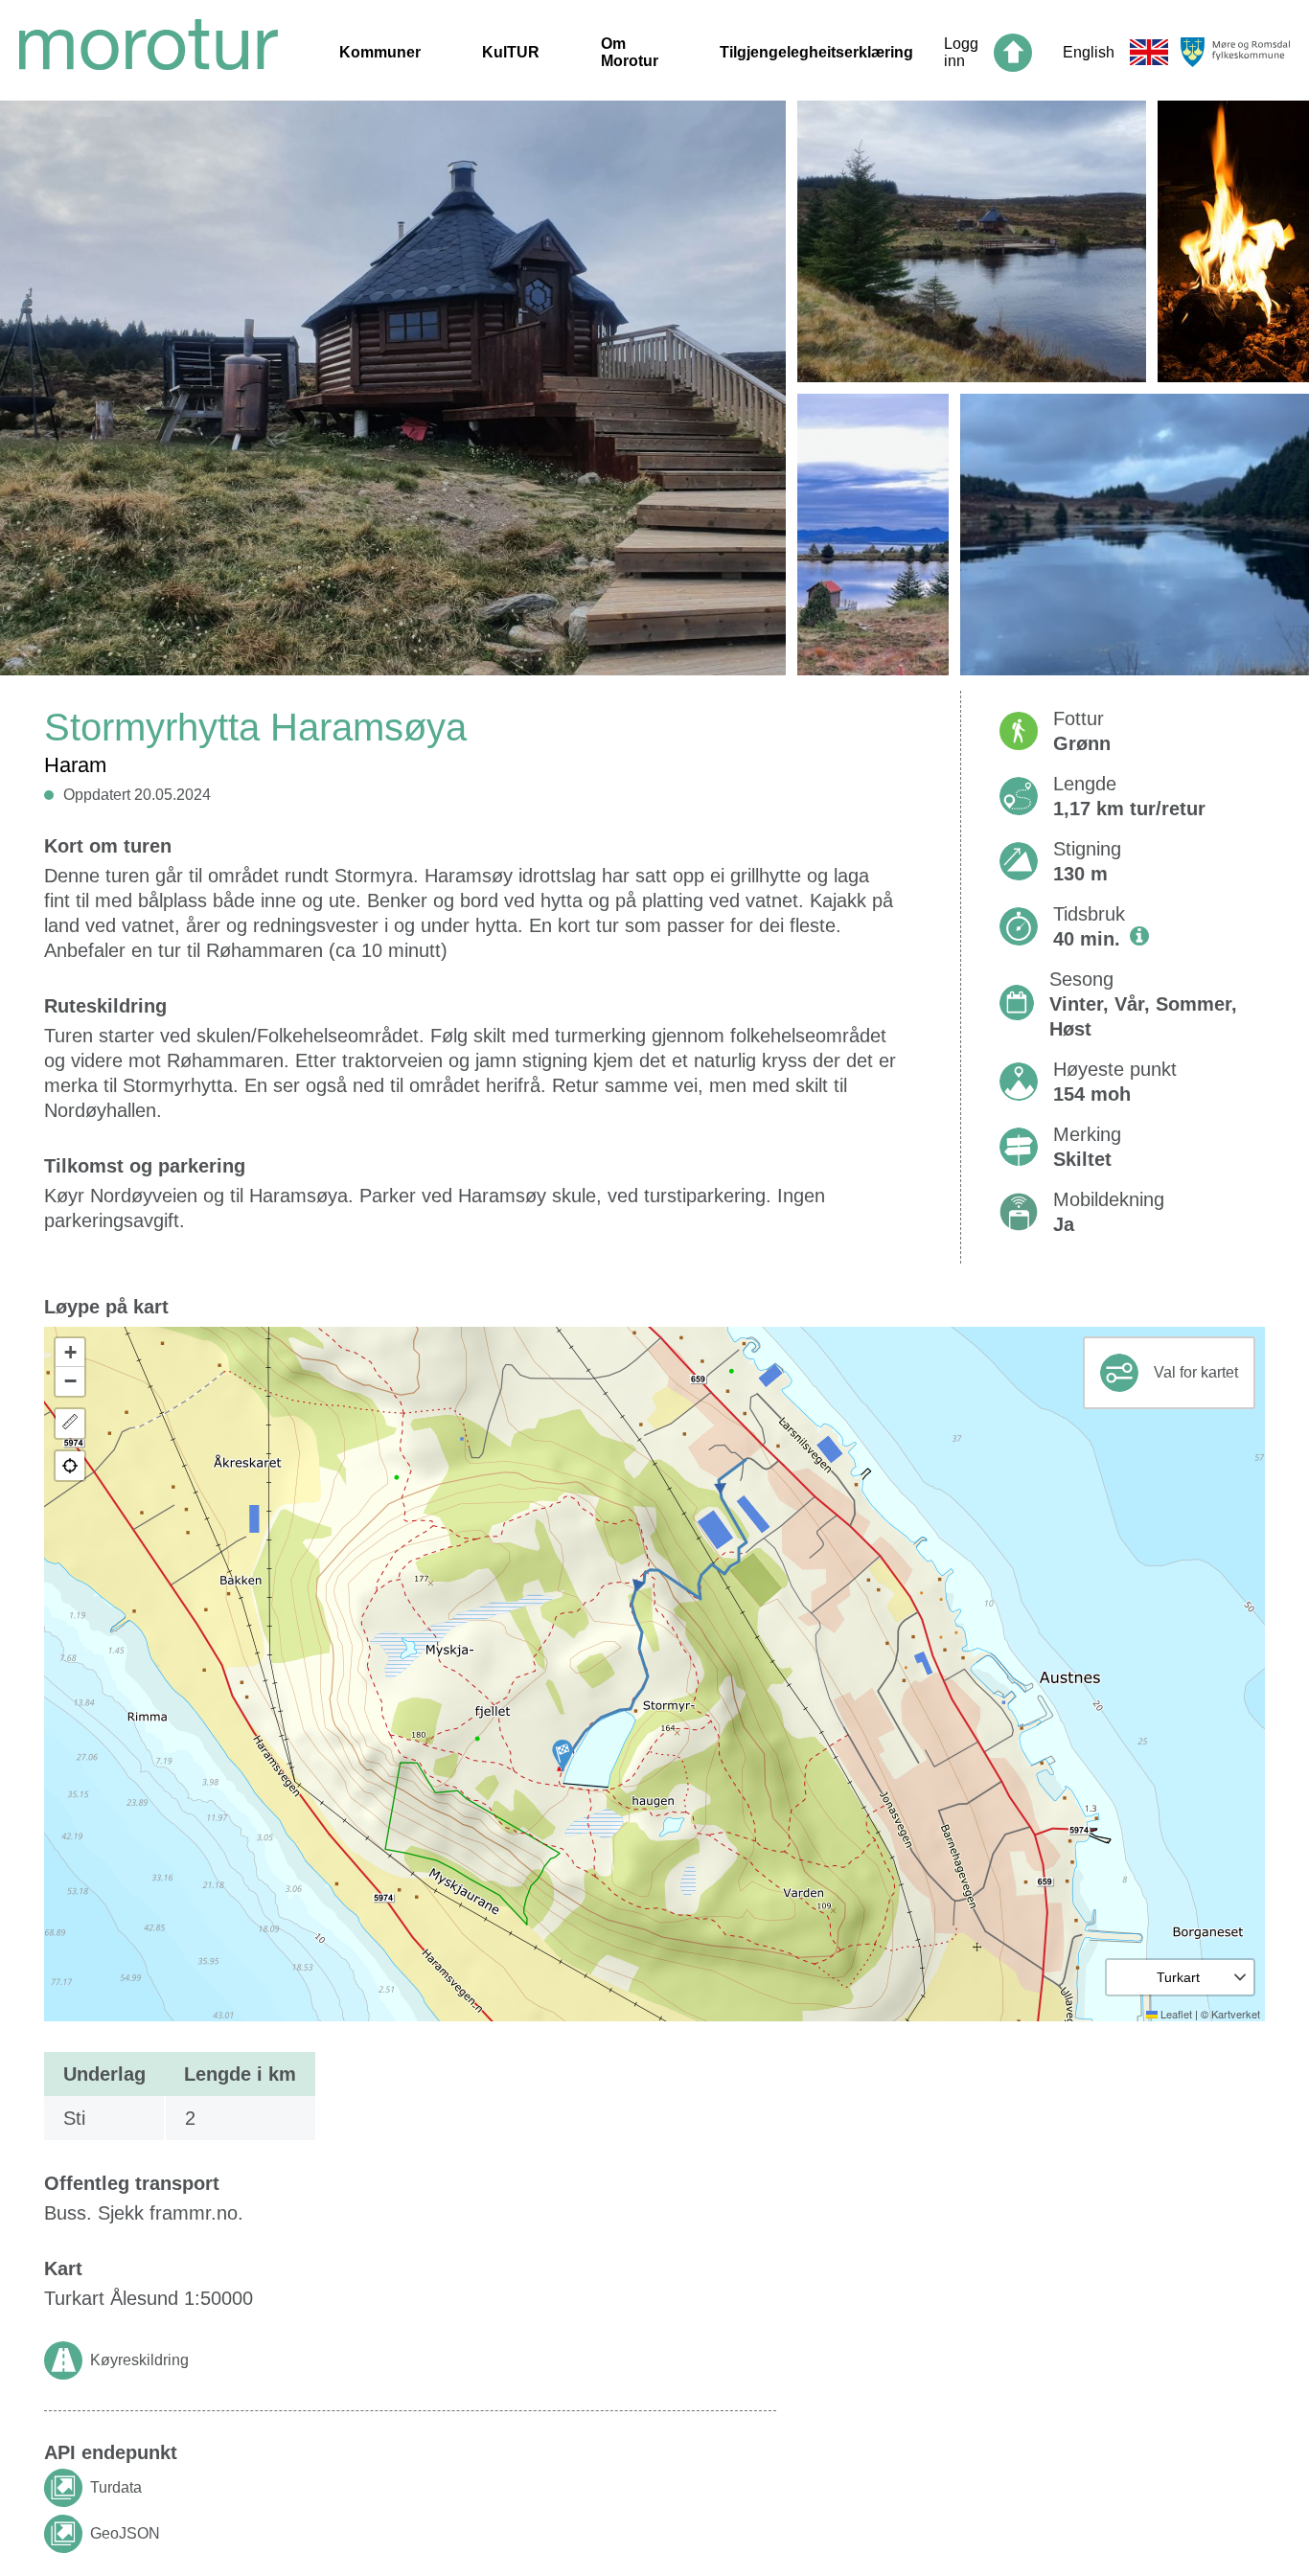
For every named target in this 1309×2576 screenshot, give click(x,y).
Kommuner (380, 52)
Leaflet (1175, 2014)
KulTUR (511, 52)
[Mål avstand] (70, 1424)
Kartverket (1236, 2014)
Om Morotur (630, 52)
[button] (563, 1755)
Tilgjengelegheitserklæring (816, 52)
